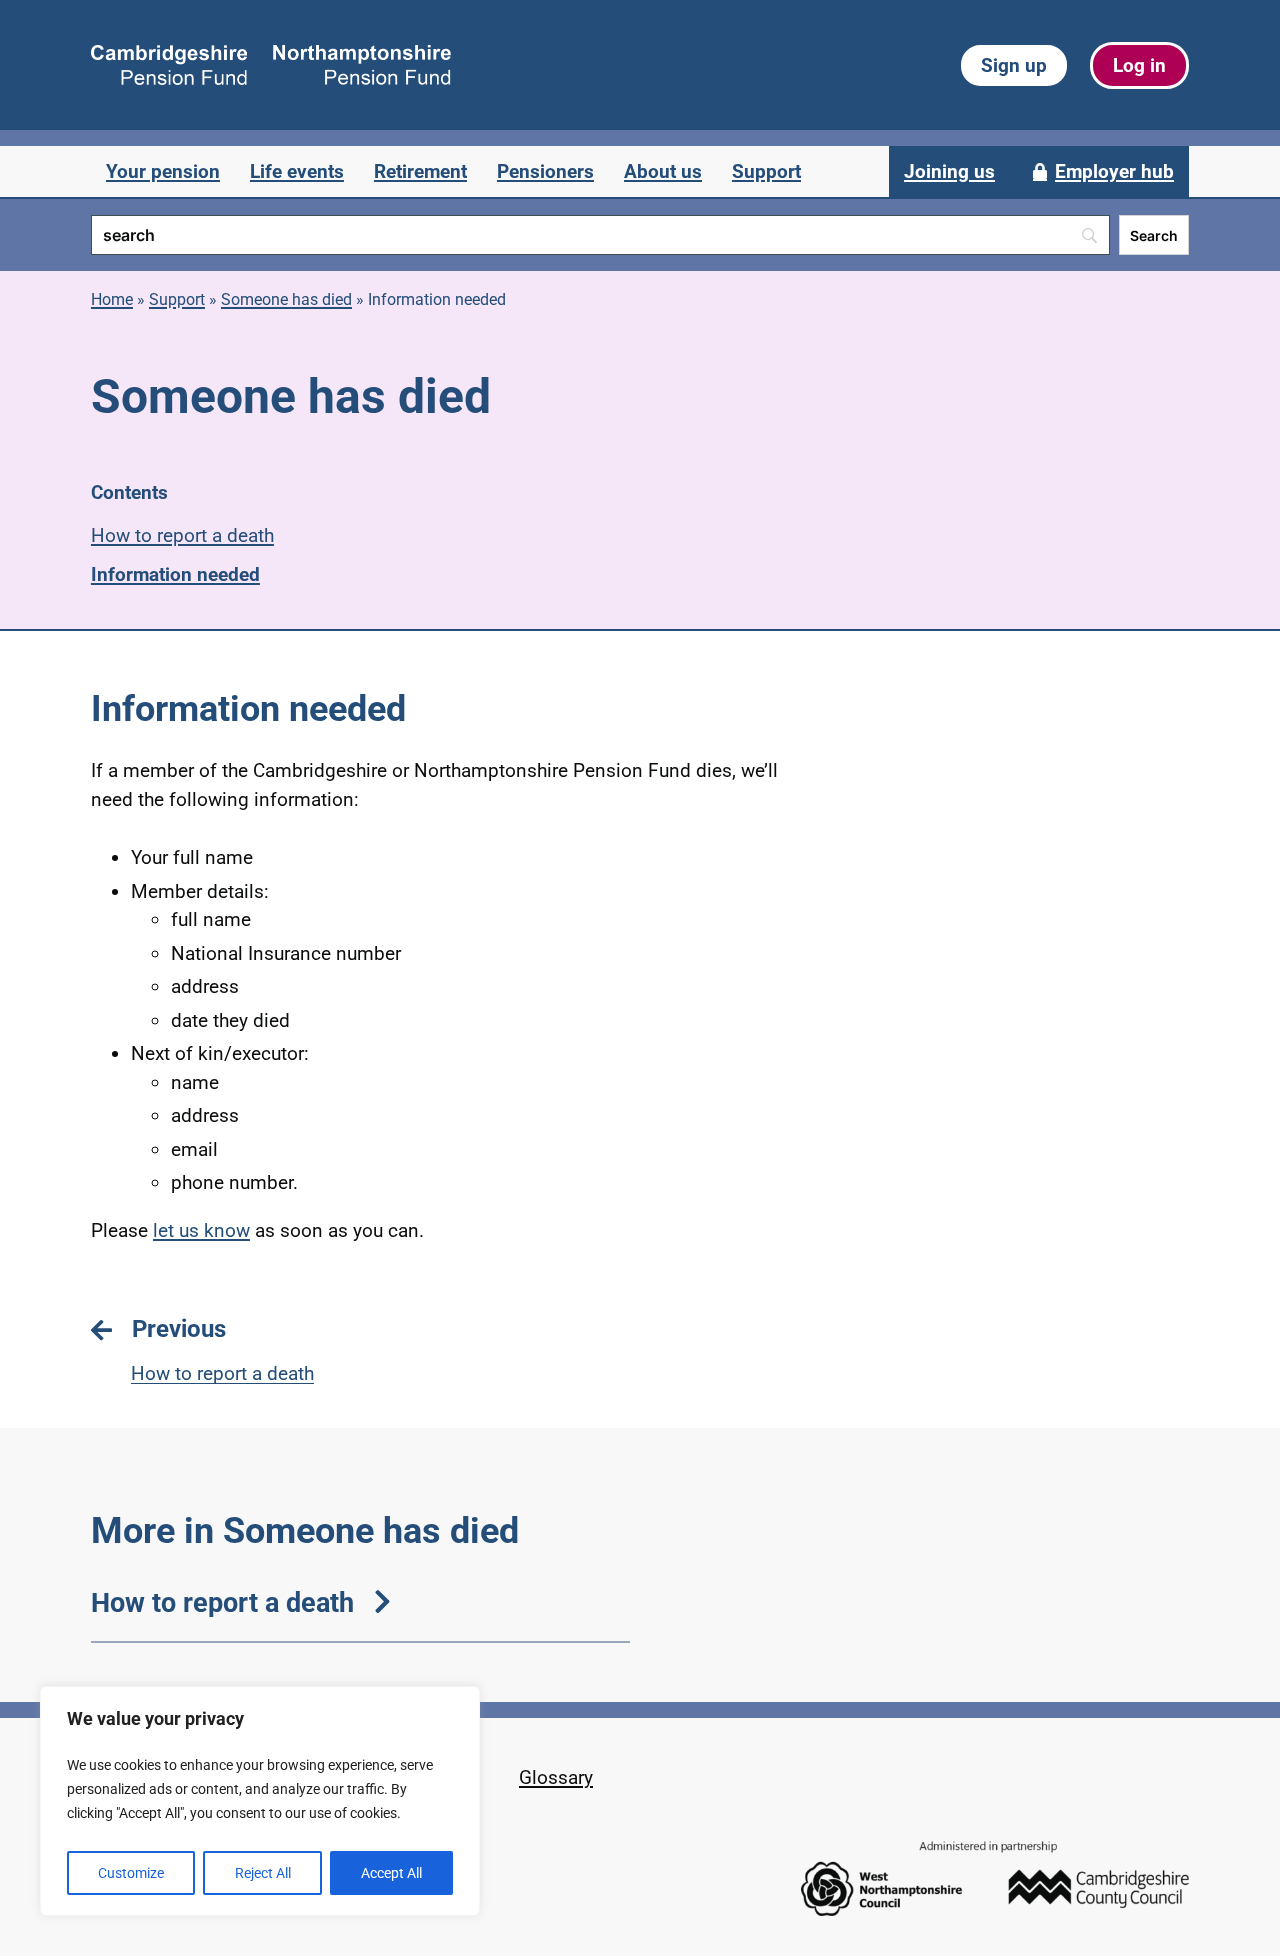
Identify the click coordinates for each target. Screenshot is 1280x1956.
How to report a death (182, 535)
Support (177, 299)
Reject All (263, 1873)
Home (112, 299)
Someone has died (286, 299)
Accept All (391, 1873)
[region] (260, 1801)
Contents (129, 492)
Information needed (175, 574)
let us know (201, 1230)
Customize (131, 1873)
